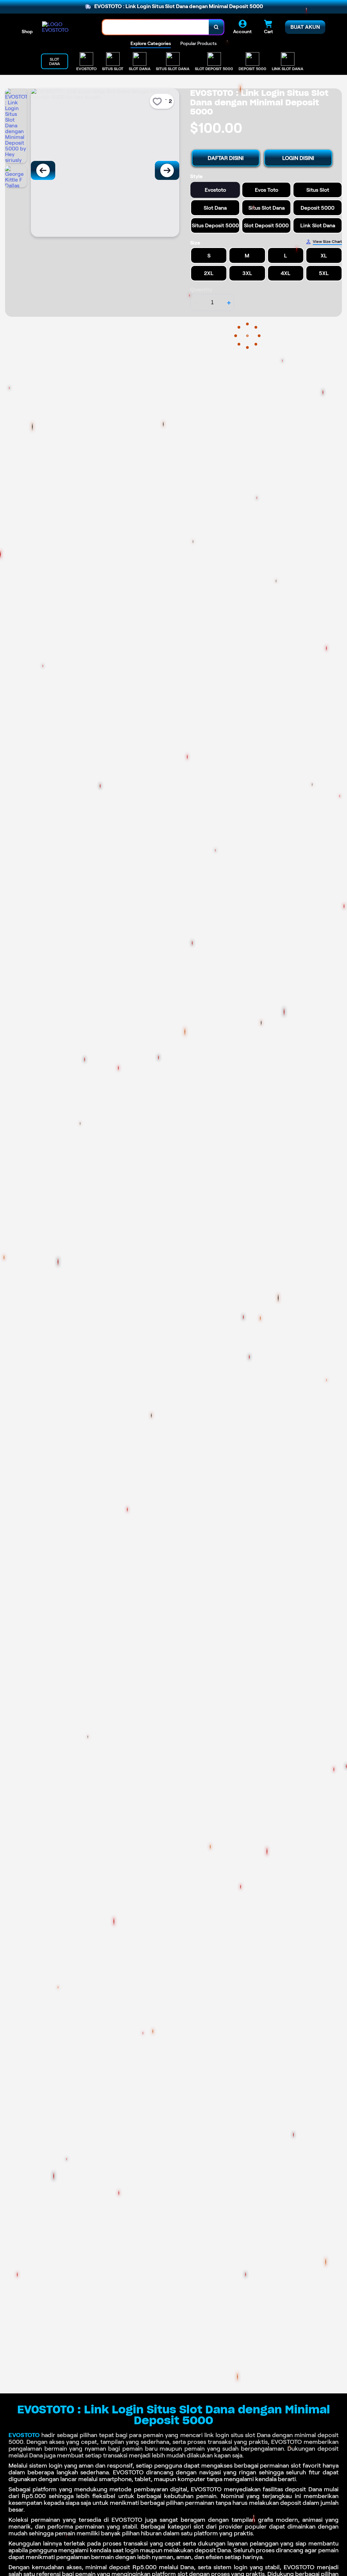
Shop (27, 32)
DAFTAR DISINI (226, 158)
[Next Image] (167, 170)
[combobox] (156, 27)
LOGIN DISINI (298, 158)
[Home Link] (65, 27)
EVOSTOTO (24, 2435)
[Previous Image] (43, 170)
